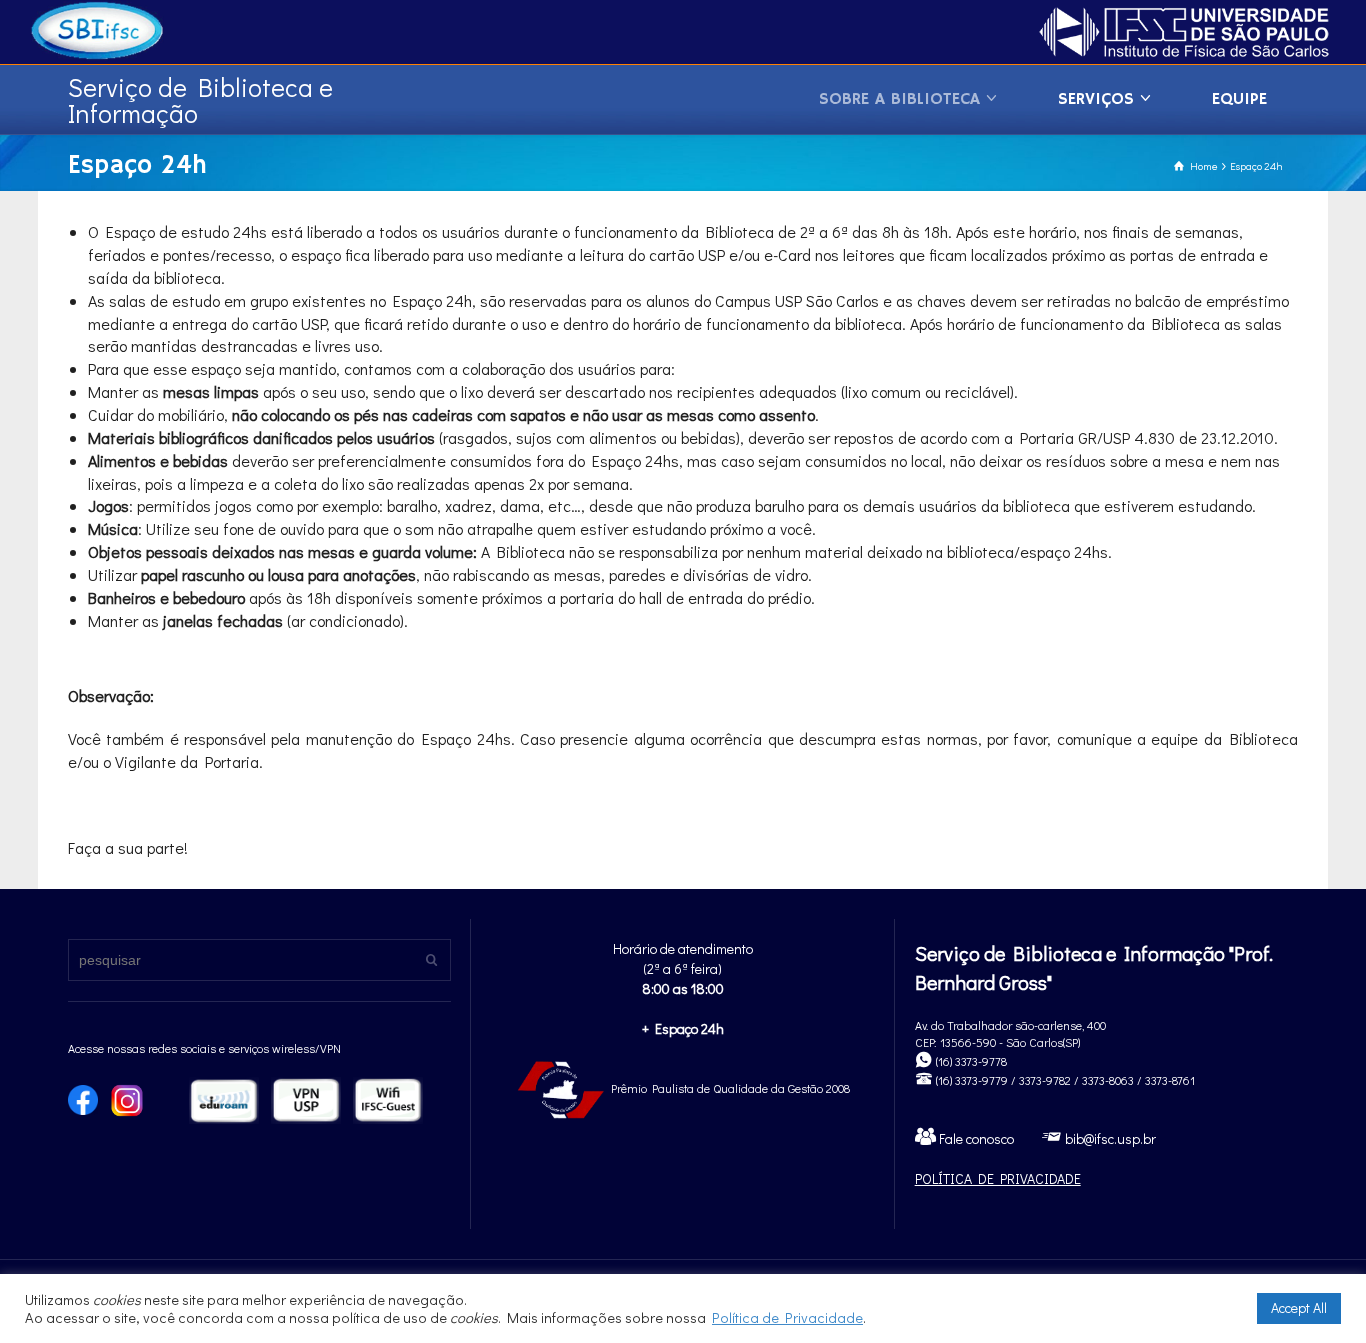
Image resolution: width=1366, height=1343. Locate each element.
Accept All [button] (1299, 1307)
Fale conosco (975, 1138)
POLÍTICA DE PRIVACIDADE (998, 1178)
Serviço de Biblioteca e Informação (200, 100)
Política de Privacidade (787, 1317)
